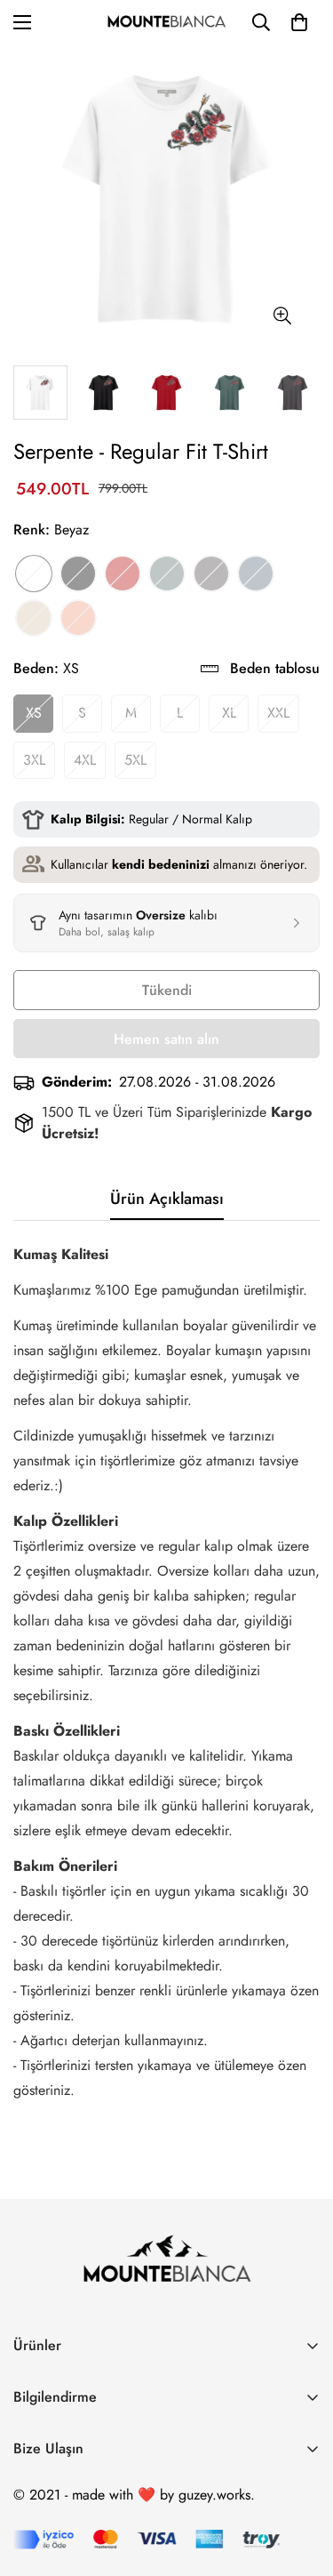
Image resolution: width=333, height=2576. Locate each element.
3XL (34, 760)
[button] (299, 22)
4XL (85, 760)
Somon (78, 618)
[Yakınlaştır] (282, 316)
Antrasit (211, 574)
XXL (278, 713)
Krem (34, 618)
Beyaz (34, 574)
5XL (135, 760)
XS (34, 713)
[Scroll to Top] (301, 2482)
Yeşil (167, 574)
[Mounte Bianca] (166, 23)
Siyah (78, 574)
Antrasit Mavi (256, 574)
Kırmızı (123, 574)
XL (229, 713)
